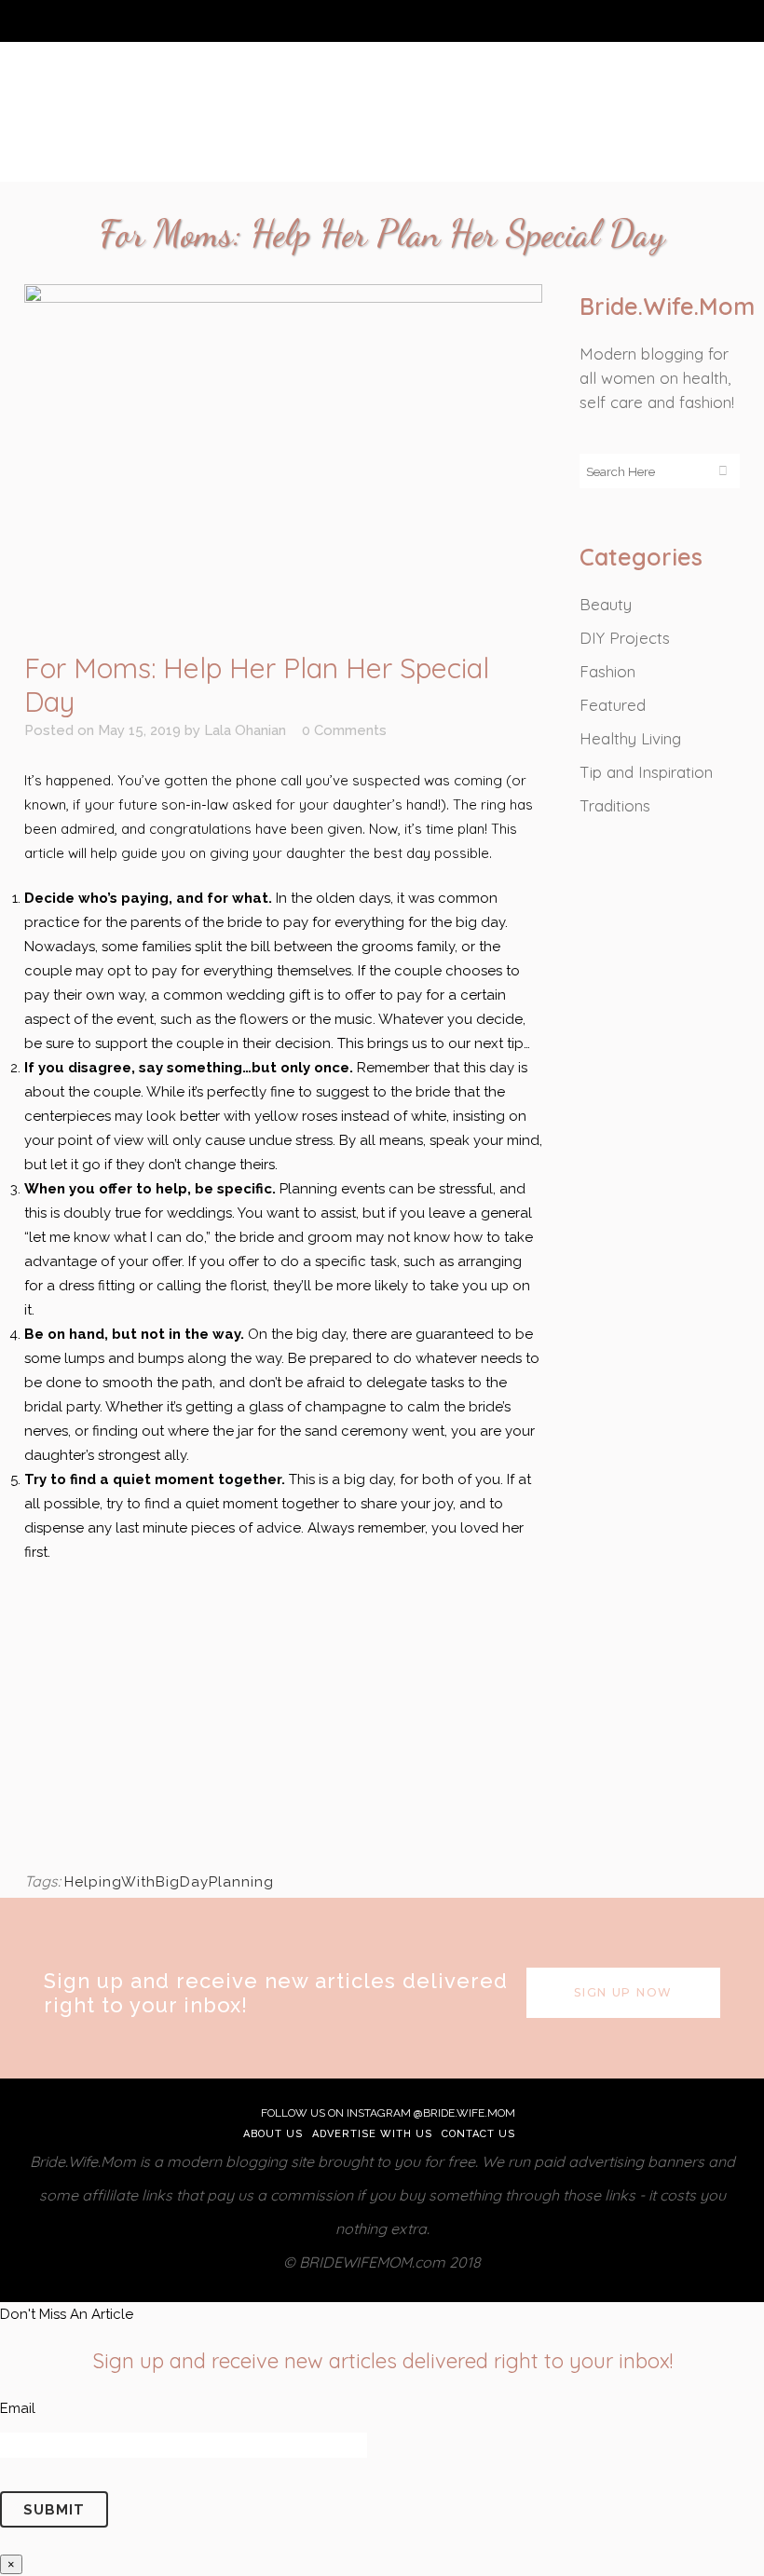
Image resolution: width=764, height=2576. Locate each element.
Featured (613, 705)
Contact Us (478, 2134)
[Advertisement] (283, 1715)
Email (18, 2408)
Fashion (607, 671)
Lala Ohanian (245, 730)
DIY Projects (625, 638)
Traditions (615, 805)
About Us (273, 2134)
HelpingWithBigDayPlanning (169, 1882)
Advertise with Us (372, 2134)
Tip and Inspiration (646, 772)
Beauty (606, 604)
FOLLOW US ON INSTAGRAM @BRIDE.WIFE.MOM (387, 2113)
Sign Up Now (623, 1992)
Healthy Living (630, 738)
